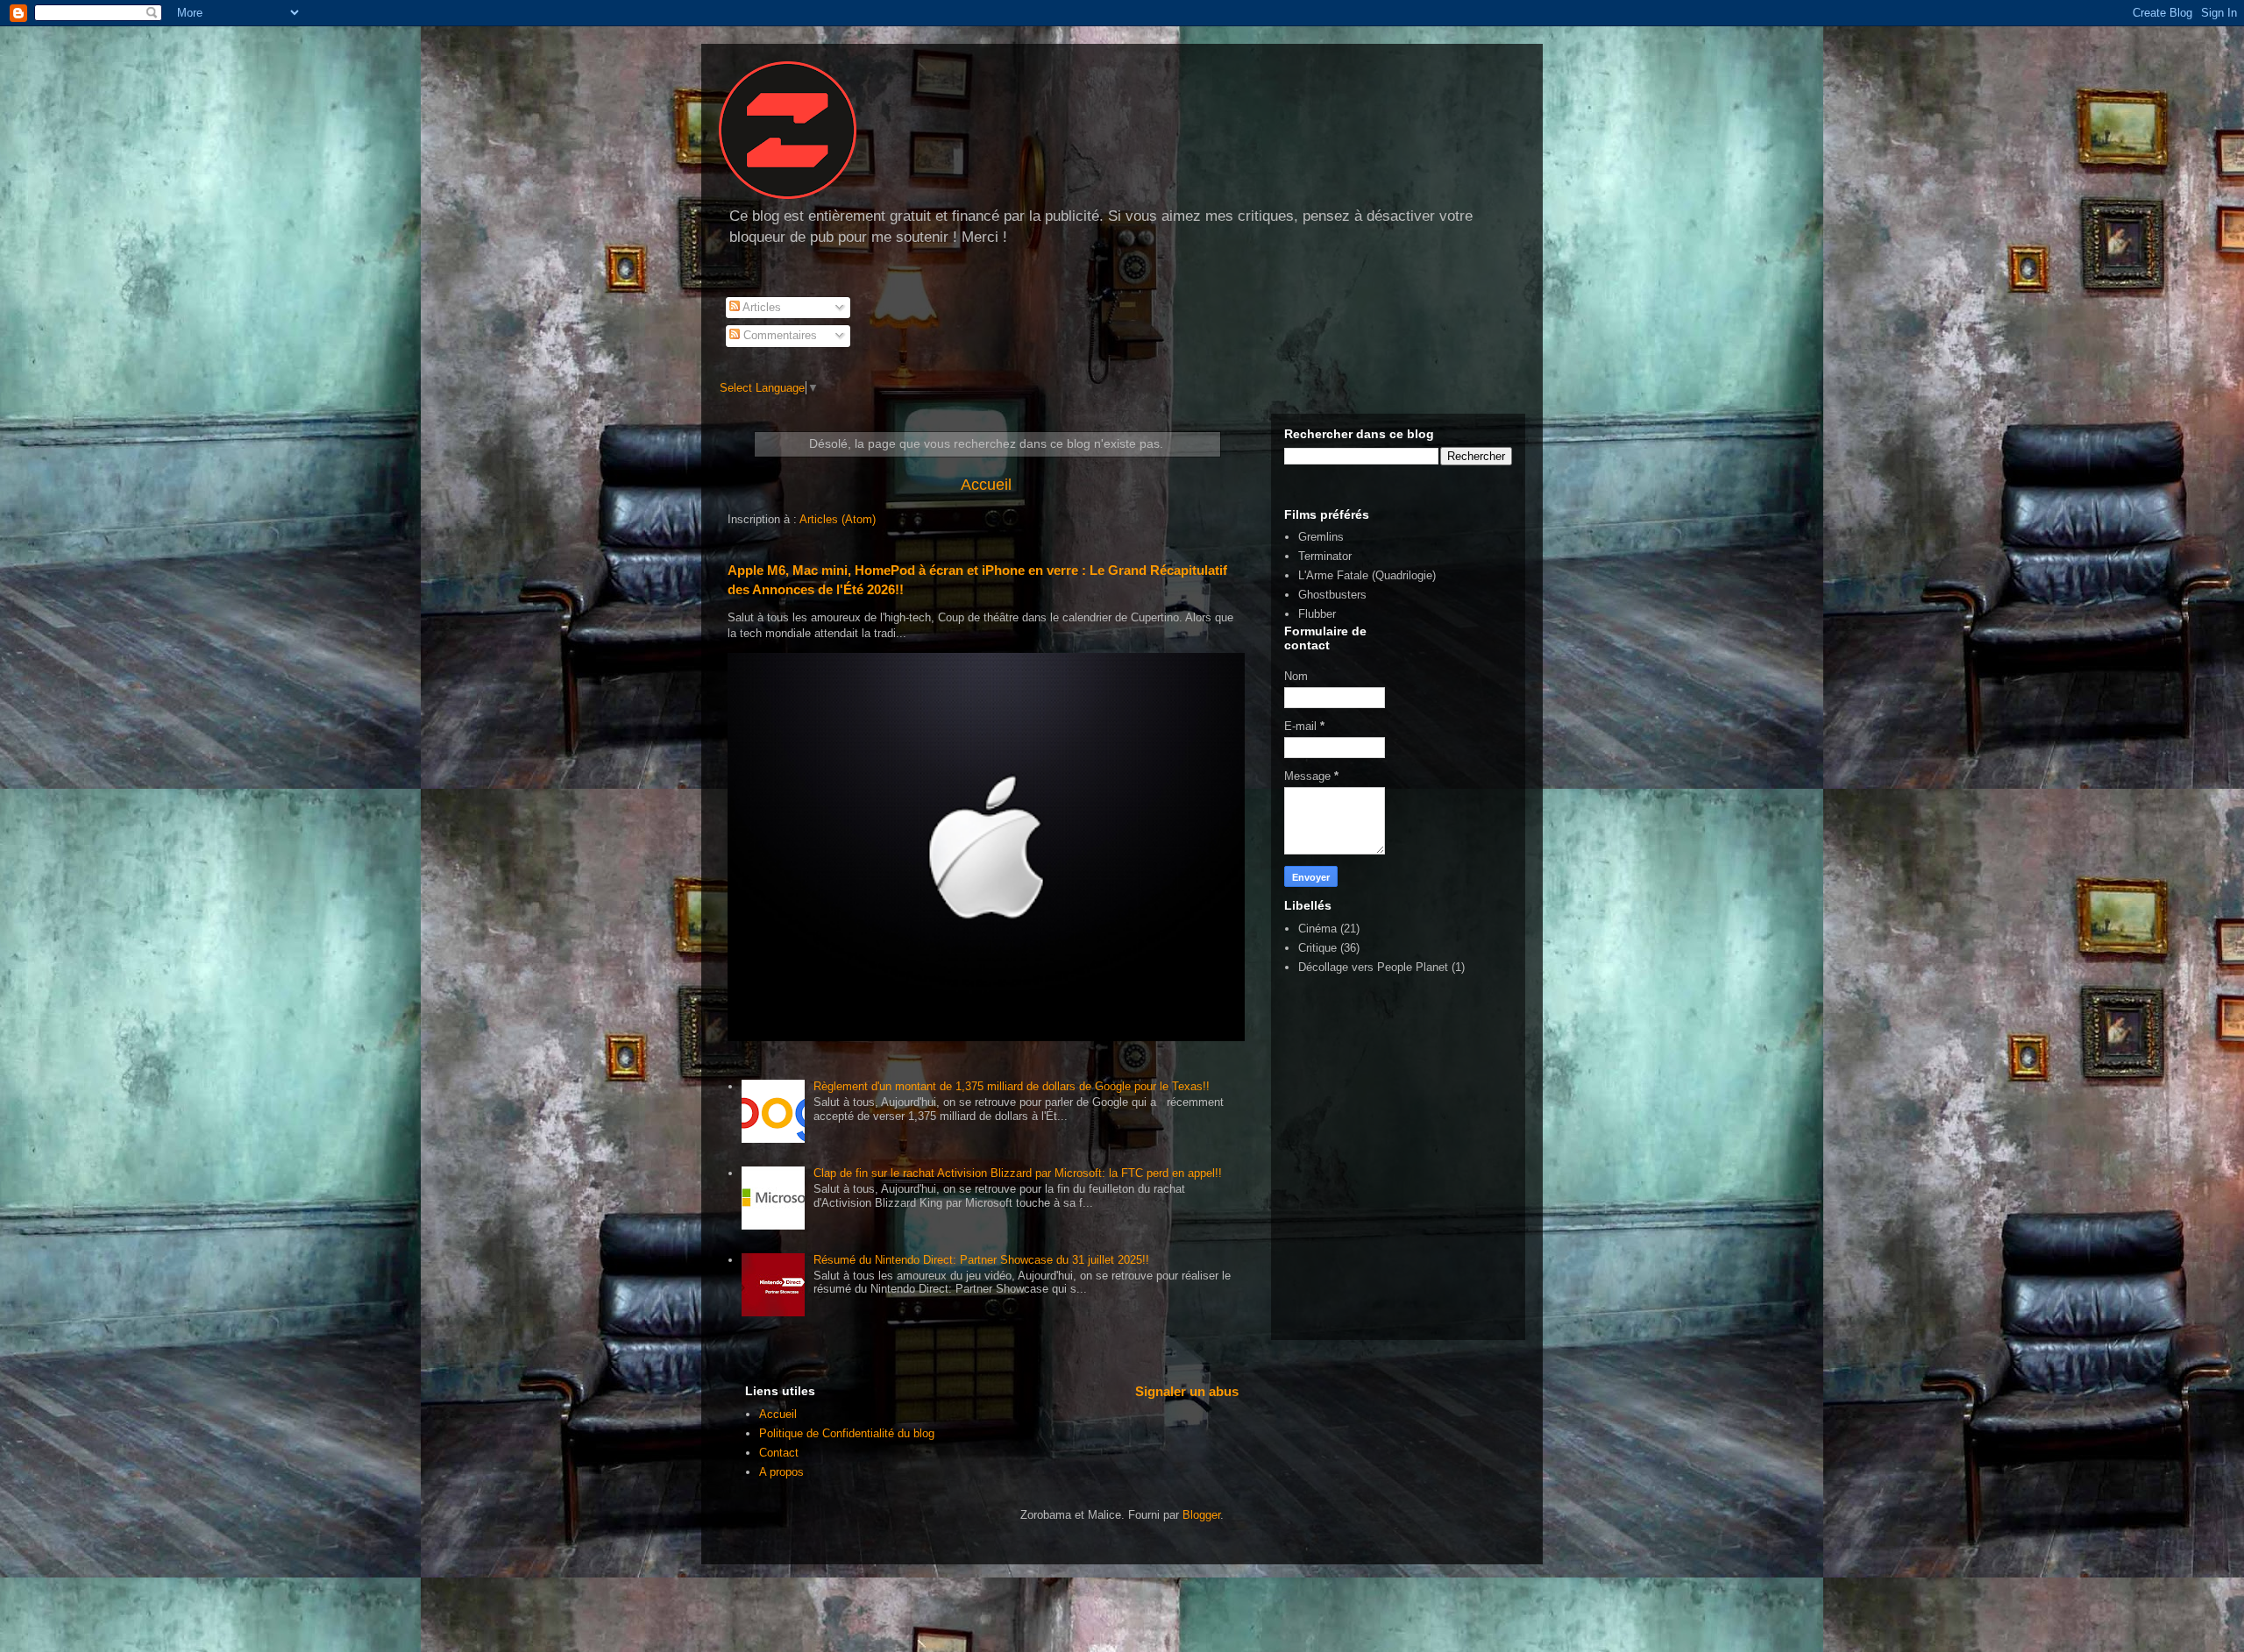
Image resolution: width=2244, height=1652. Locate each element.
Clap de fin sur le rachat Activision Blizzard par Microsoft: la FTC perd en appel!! (1018, 1173)
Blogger (1201, 1515)
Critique (1317, 948)
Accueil (986, 485)
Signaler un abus (1187, 1391)
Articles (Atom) (838, 519)
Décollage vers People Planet (1373, 967)
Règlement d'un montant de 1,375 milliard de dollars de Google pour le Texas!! (1012, 1086)
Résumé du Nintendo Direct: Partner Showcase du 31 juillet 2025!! (981, 1260)
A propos (781, 1472)
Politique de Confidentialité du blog (847, 1433)
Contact (779, 1453)
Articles (760, 307)
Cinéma (1317, 929)
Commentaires (778, 335)
